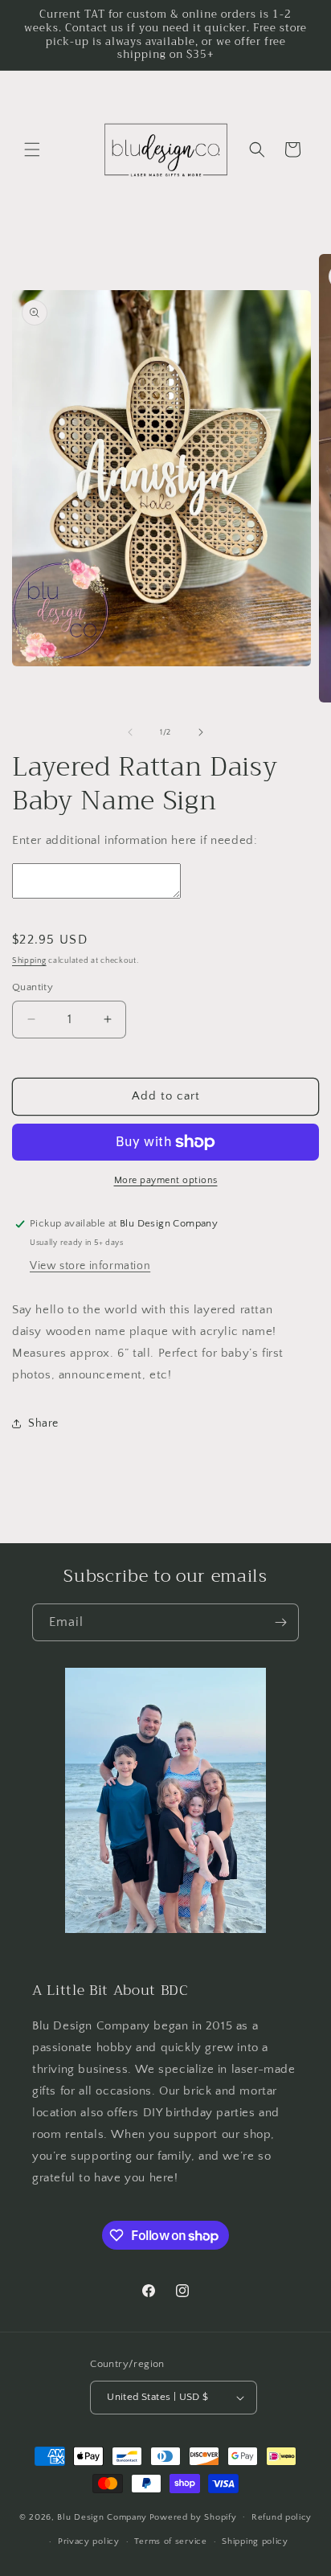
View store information (90, 1266)
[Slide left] (130, 732)
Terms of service (170, 2541)
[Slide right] (201, 732)
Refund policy (282, 2517)
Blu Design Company (102, 2517)
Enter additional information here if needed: (135, 840)
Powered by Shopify (193, 2517)
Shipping (29, 961)
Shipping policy (255, 2541)
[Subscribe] (280, 1622)
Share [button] (43, 1423)
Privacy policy (89, 2541)
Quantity (33, 987)
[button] (32, 149)
